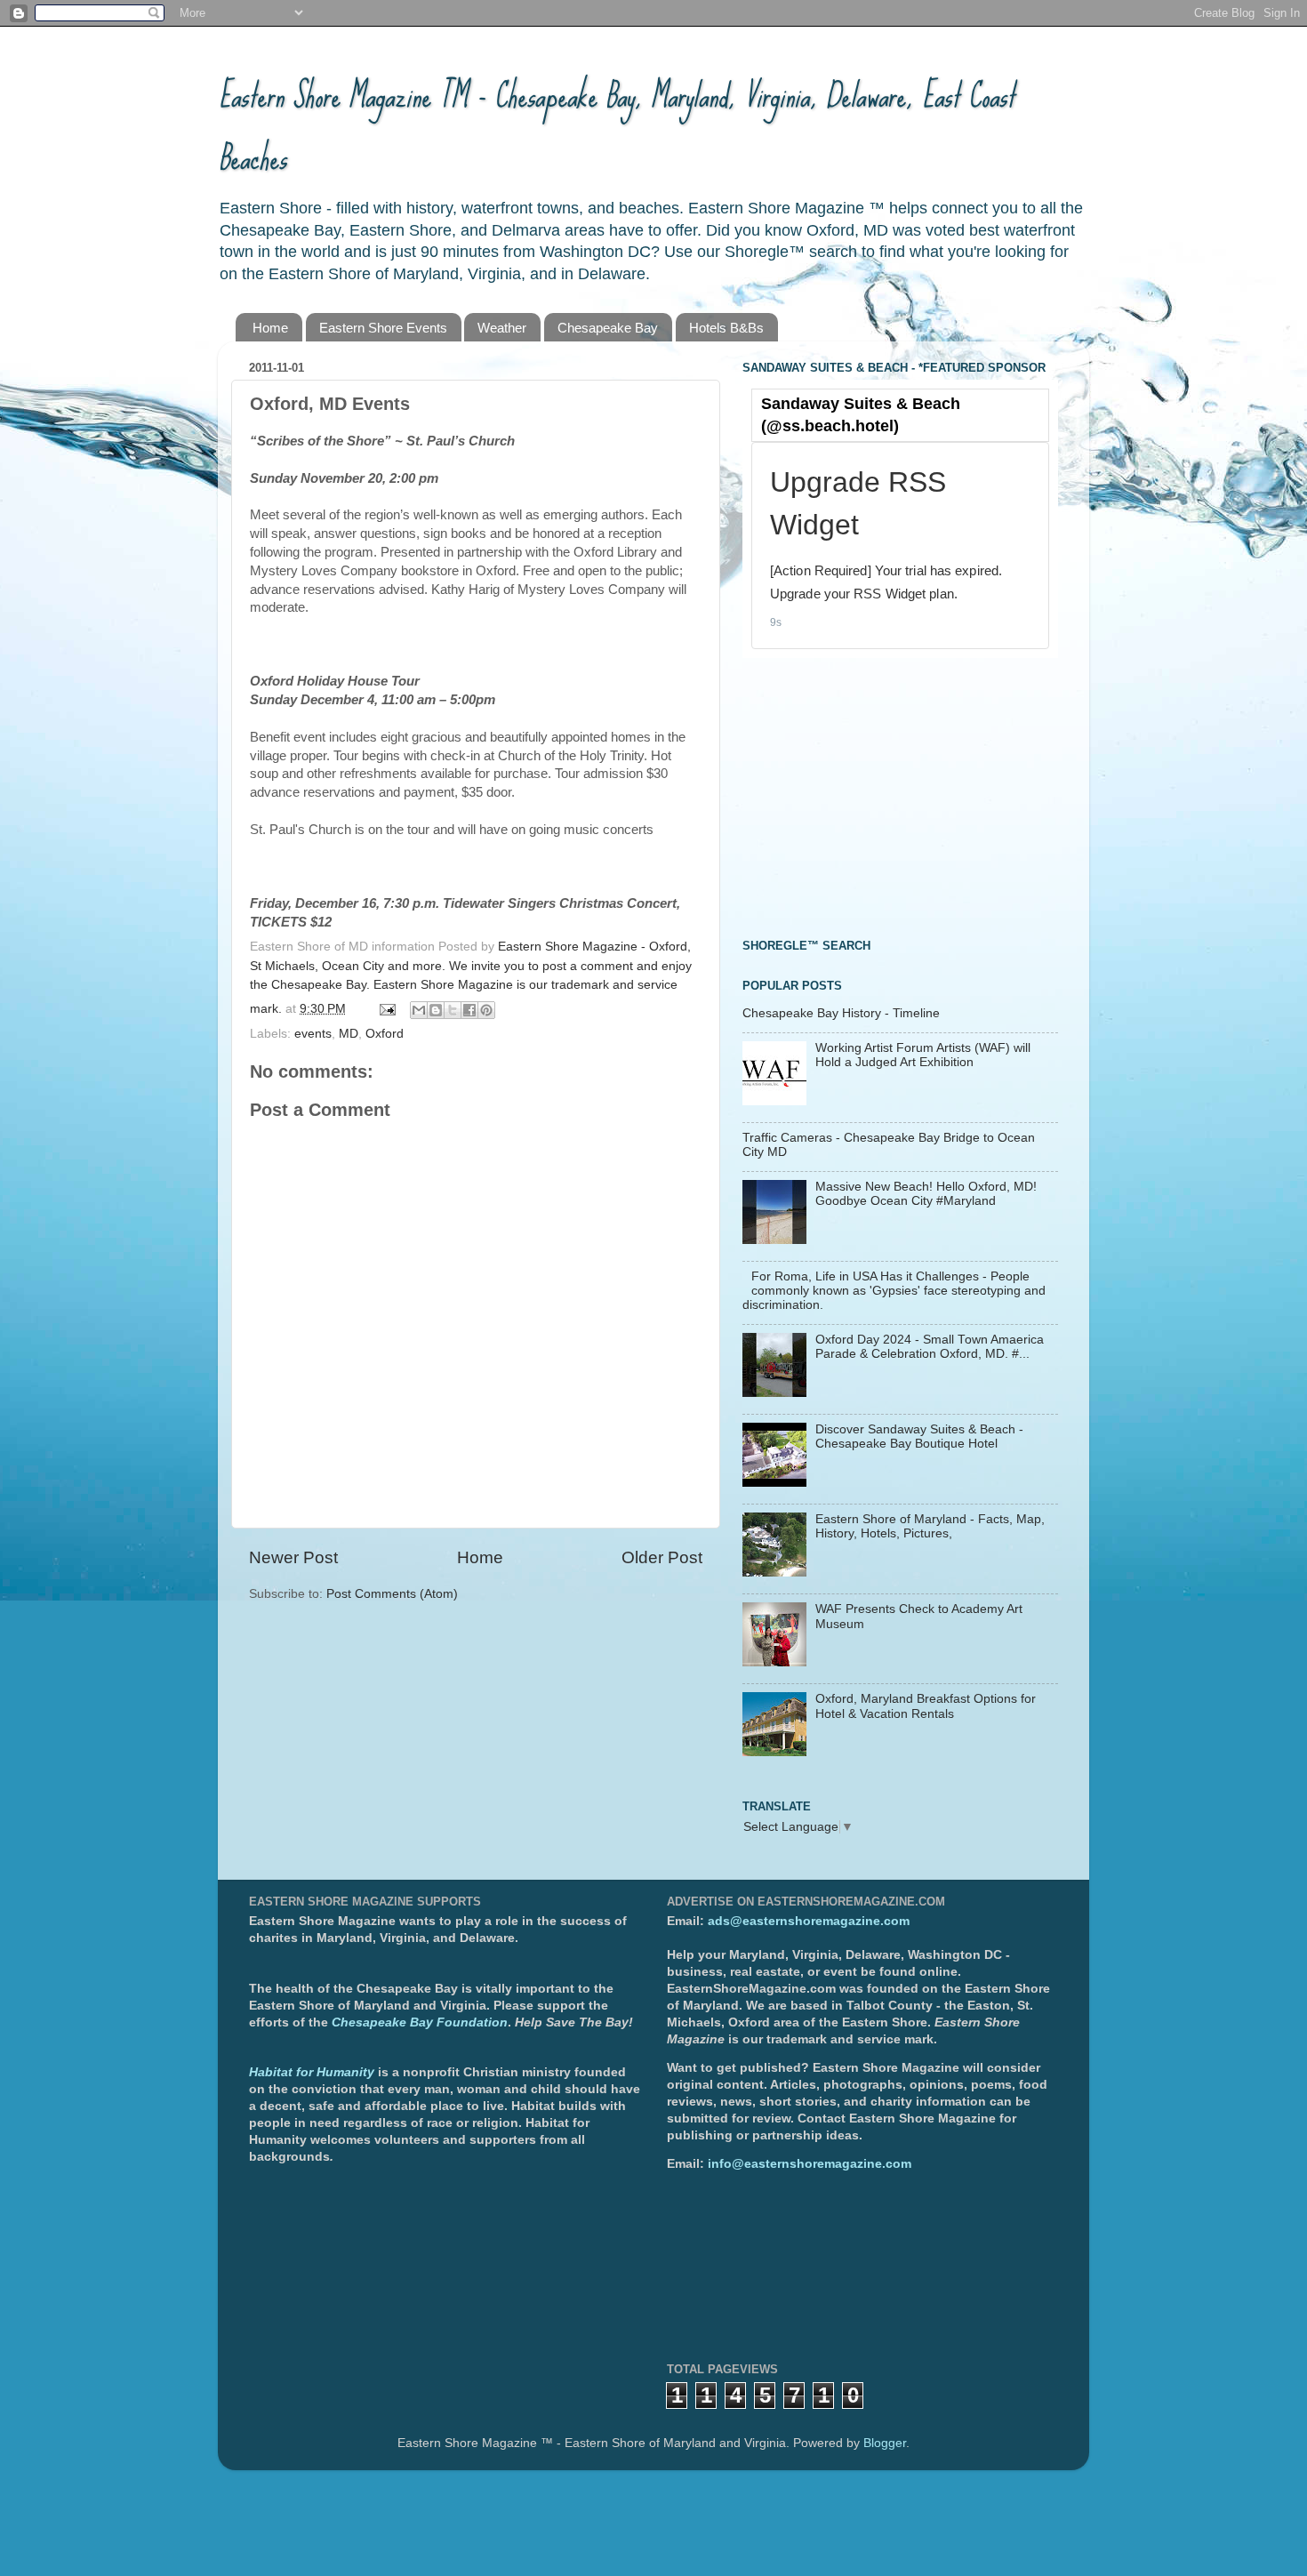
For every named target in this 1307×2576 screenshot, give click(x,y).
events (313, 1034)
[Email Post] (386, 1009)
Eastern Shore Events (383, 328)
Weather (502, 328)
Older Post (662, 1557)
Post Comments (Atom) (392, 1594)
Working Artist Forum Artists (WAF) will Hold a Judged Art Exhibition (923, 1055)
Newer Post (293, 1557)
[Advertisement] (876, 796)
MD (349, 1034)
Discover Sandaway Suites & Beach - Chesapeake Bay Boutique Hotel (919, 1436)
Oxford (385, 1034)
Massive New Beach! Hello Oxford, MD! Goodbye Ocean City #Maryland (926, 1194)
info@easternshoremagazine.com (810, 2164)
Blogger (885, 2443)
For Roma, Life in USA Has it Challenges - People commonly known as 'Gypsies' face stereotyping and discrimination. (894, 1291)
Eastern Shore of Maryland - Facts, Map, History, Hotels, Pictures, (930, 1526)
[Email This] (419, 1010)
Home (270, 328)
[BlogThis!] (436, 1010)
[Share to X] (453, 1010)
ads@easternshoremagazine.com (809, 1921)
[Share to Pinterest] (486, 1010)
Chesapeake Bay (608, 328)
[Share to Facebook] (469, 1010)
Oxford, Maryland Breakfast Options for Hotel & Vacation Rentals (926, 1706)
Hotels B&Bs (726, 328)
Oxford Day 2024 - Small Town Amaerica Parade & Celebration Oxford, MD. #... (930, 1347)
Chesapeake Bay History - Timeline (841, 1013)
